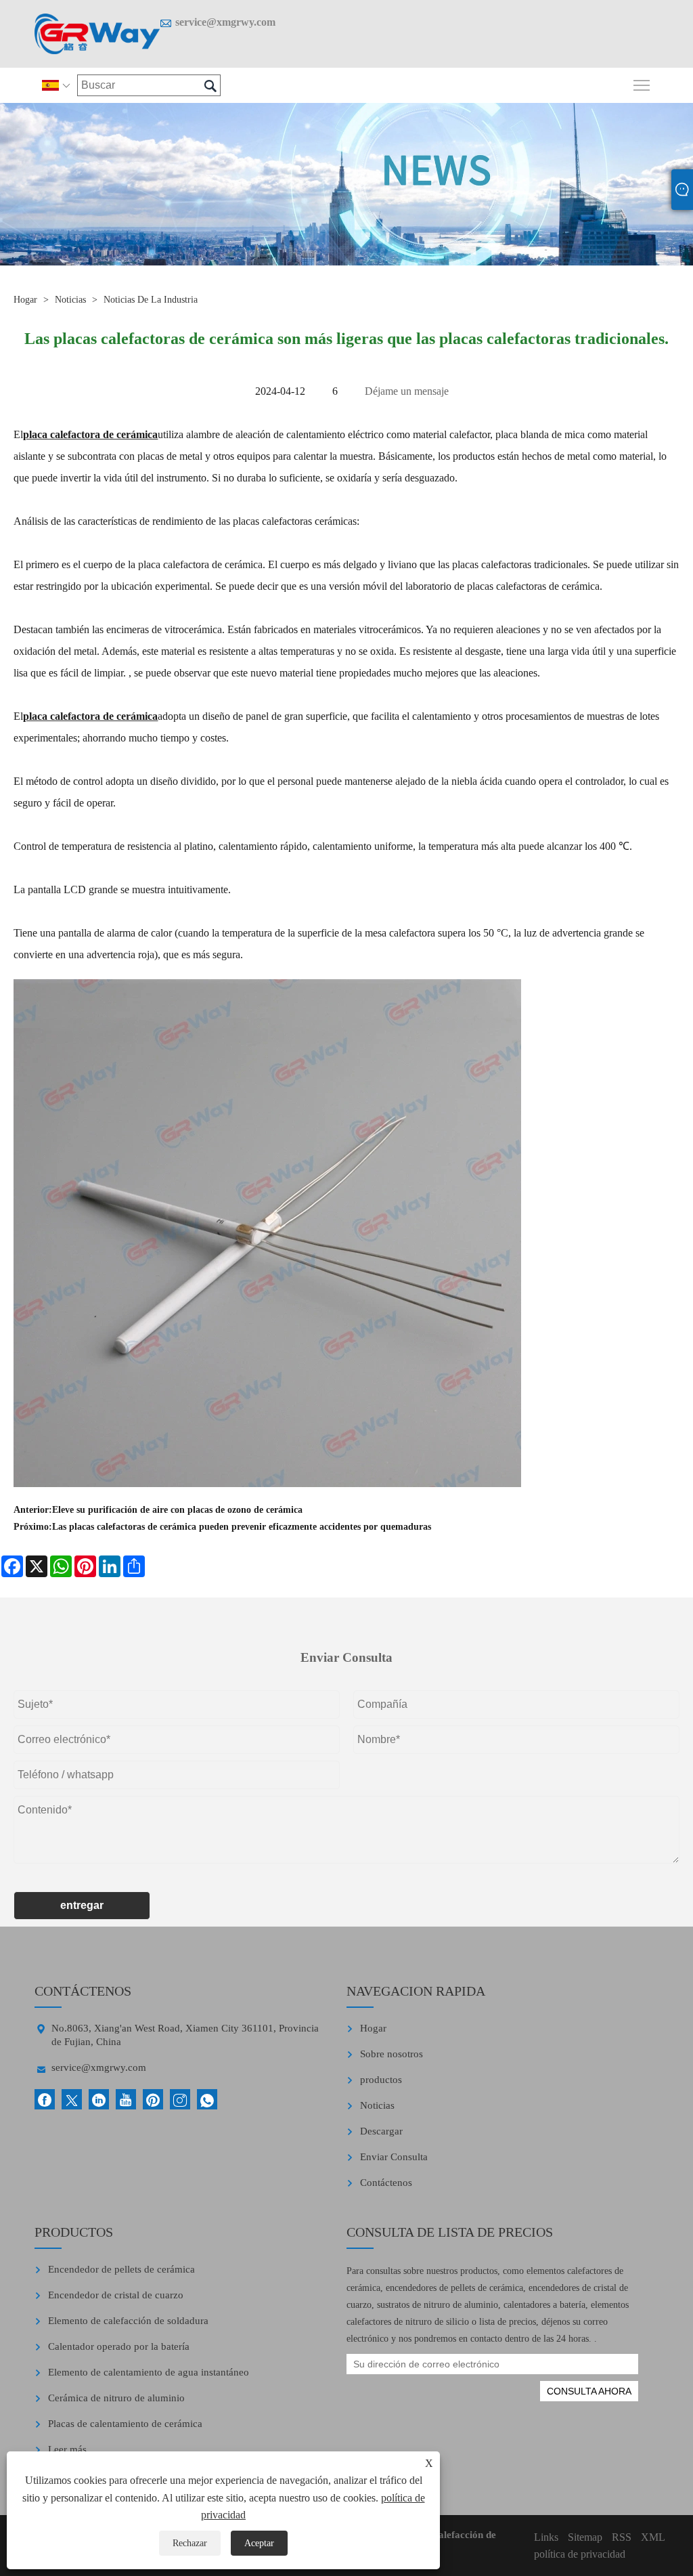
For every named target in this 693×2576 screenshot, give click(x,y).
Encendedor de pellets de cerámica (121, 2269)
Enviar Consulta (394, 2157)
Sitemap (585, 2537)
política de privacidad (580, 2554)
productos (381, 2080)
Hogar (25, 300)
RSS (622, 2537)
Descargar (381, 2131)
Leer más (67, 2449)
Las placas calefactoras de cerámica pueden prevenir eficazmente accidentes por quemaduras (242, 1527)
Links (546, 2537)
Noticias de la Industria (151, 300)
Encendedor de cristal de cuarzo (116, 2295)
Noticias (70, 300)
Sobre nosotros (392, 2054)
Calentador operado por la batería (119, 2346)
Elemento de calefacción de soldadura (128, 2321)
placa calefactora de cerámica (90, 434)
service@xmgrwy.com (225, 22)
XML (653, 2537)
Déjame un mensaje (407, 391)
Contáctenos (386, 2183)
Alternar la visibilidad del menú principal (642, 84)
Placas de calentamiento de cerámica (125, 2424)
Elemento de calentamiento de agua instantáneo (149, 2372)
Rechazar (190, 2543)
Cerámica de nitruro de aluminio (116, 2398)
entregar (82, 1905)
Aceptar (259, 2543)
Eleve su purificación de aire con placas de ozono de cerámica (177, 1510)
